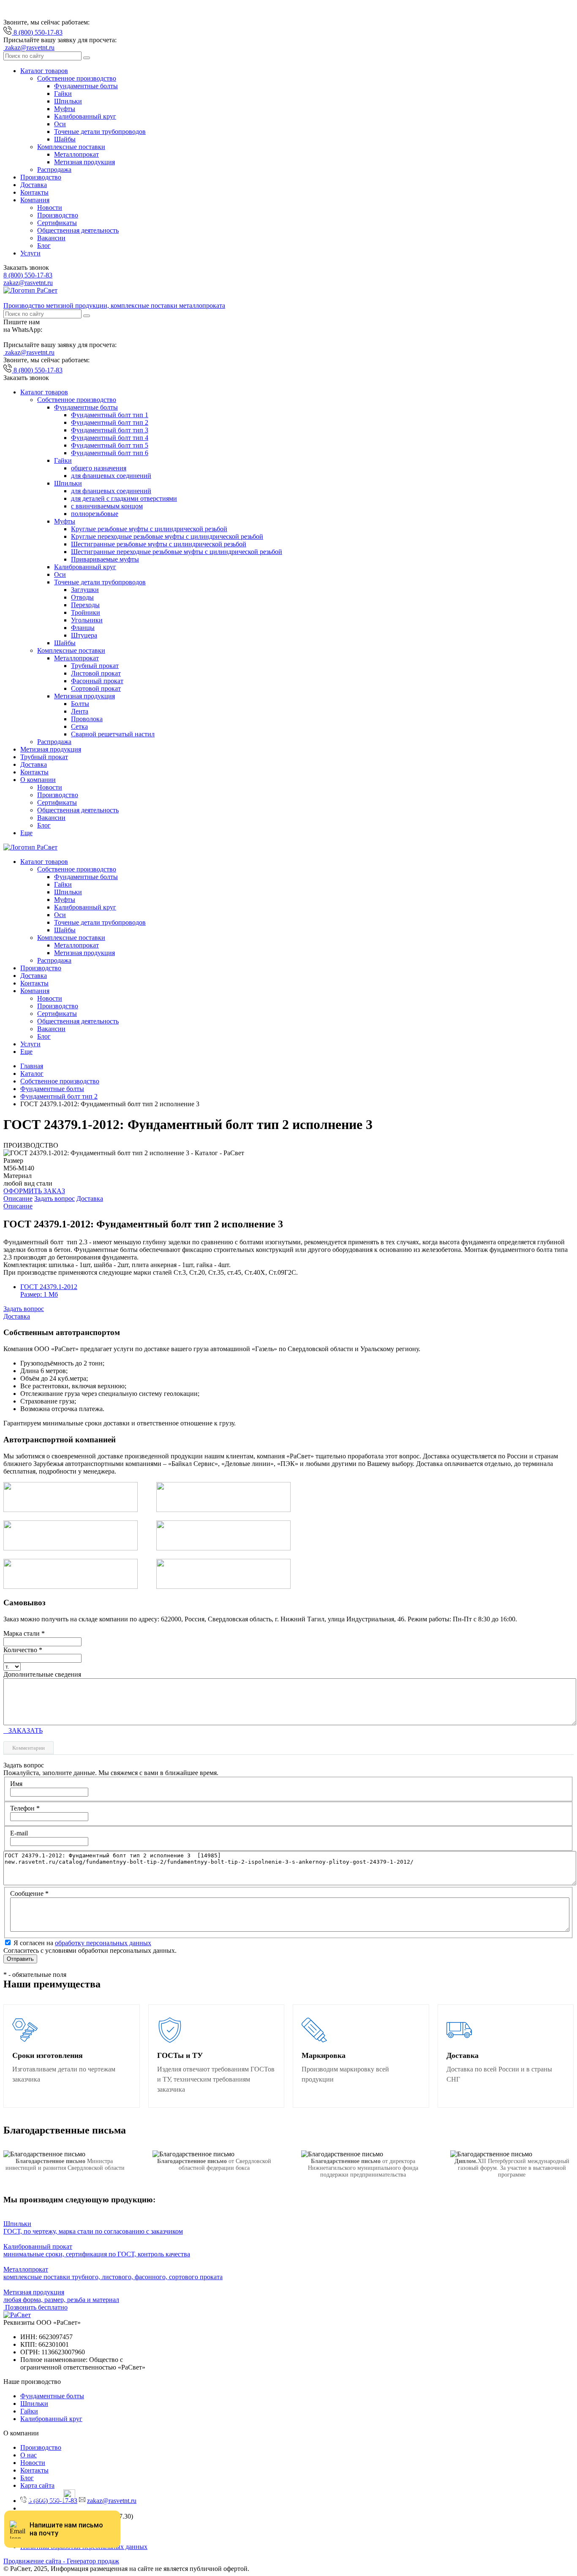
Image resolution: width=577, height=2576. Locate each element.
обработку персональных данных (103, 1943)
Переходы (85, 605)
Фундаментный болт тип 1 (110, 415)
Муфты (65, 109)
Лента (80, 711)
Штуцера (84, 635)
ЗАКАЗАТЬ (23, 1730)
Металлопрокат (76, 154)
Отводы (82, 597)
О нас (29, 2455)
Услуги (30, 253)
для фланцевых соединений (111, 476)
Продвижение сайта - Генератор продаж (61, 2561)
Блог (44, 246)
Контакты (34, 192)
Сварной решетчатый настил (113, 734)
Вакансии (51, 238)
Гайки (63, 94)
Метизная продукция (84, 162)
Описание (18, 1198)
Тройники (86, 612)
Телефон (25, 1808)
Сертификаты (57, 223)
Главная (32, 1066)
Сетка (79, 726)
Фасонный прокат (97, 681)
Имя (16, 1784)
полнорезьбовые (95, 514)
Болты (80, 704)
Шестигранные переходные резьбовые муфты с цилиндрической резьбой (177, 552)
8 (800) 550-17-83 (28, 275)
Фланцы (83, 628)
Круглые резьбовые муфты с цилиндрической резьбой (149, 529)
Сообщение (29, 1893)
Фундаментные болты (86, 86)
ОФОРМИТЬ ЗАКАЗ (34, 1191)
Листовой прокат (96, 673)
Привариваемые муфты (105, 559)
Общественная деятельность (78, 230)
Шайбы (65, 139)
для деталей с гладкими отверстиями (124, 498)
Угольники (87, 620)
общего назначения (99, 468)
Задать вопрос (54, 1198)
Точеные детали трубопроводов (100, 132)
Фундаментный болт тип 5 (110, 445)
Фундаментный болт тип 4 (110, 438)
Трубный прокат (95, 666)
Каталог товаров (44, 71)
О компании (38, 780)
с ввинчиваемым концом (107, 506)
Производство (41, 177)
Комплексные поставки (71, 147)
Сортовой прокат (96, 688)
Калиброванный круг (85, 116)
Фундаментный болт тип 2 (110, 422)
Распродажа (54, 170)
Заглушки (85, 590)
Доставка (34, 185)
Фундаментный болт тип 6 (110, 453)
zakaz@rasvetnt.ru (28, 283)
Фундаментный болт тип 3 (110, 430)
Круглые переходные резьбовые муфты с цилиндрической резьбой (167, 536)
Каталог (32, 1074)
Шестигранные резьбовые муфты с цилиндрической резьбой (159, 544)
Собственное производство (77, 78)
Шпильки (68, 101)
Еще (26, 833)
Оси (60, 124)
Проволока (87, 719)
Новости (50, 208)
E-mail (19, 1833)
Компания (35, 200)
